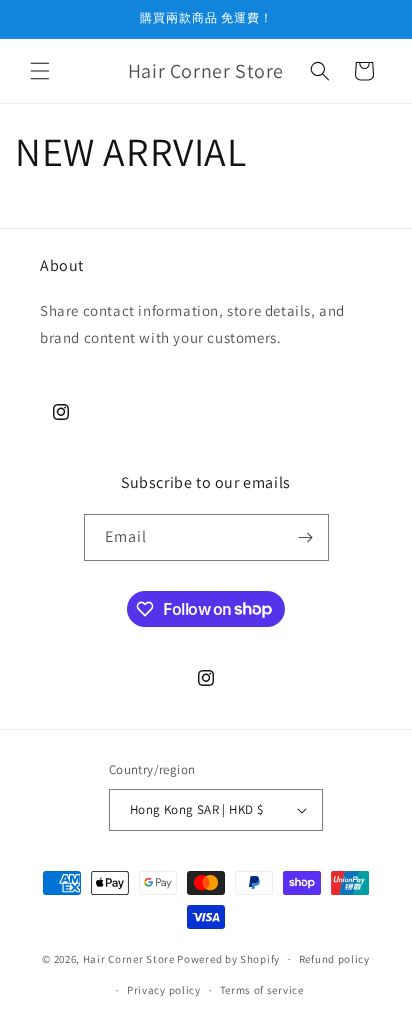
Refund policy (334, 959)
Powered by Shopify (228, 959)
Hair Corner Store (129, 959)
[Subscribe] (306, 537)
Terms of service (262, 990)
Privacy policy (164, 990)
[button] (40, 71)
